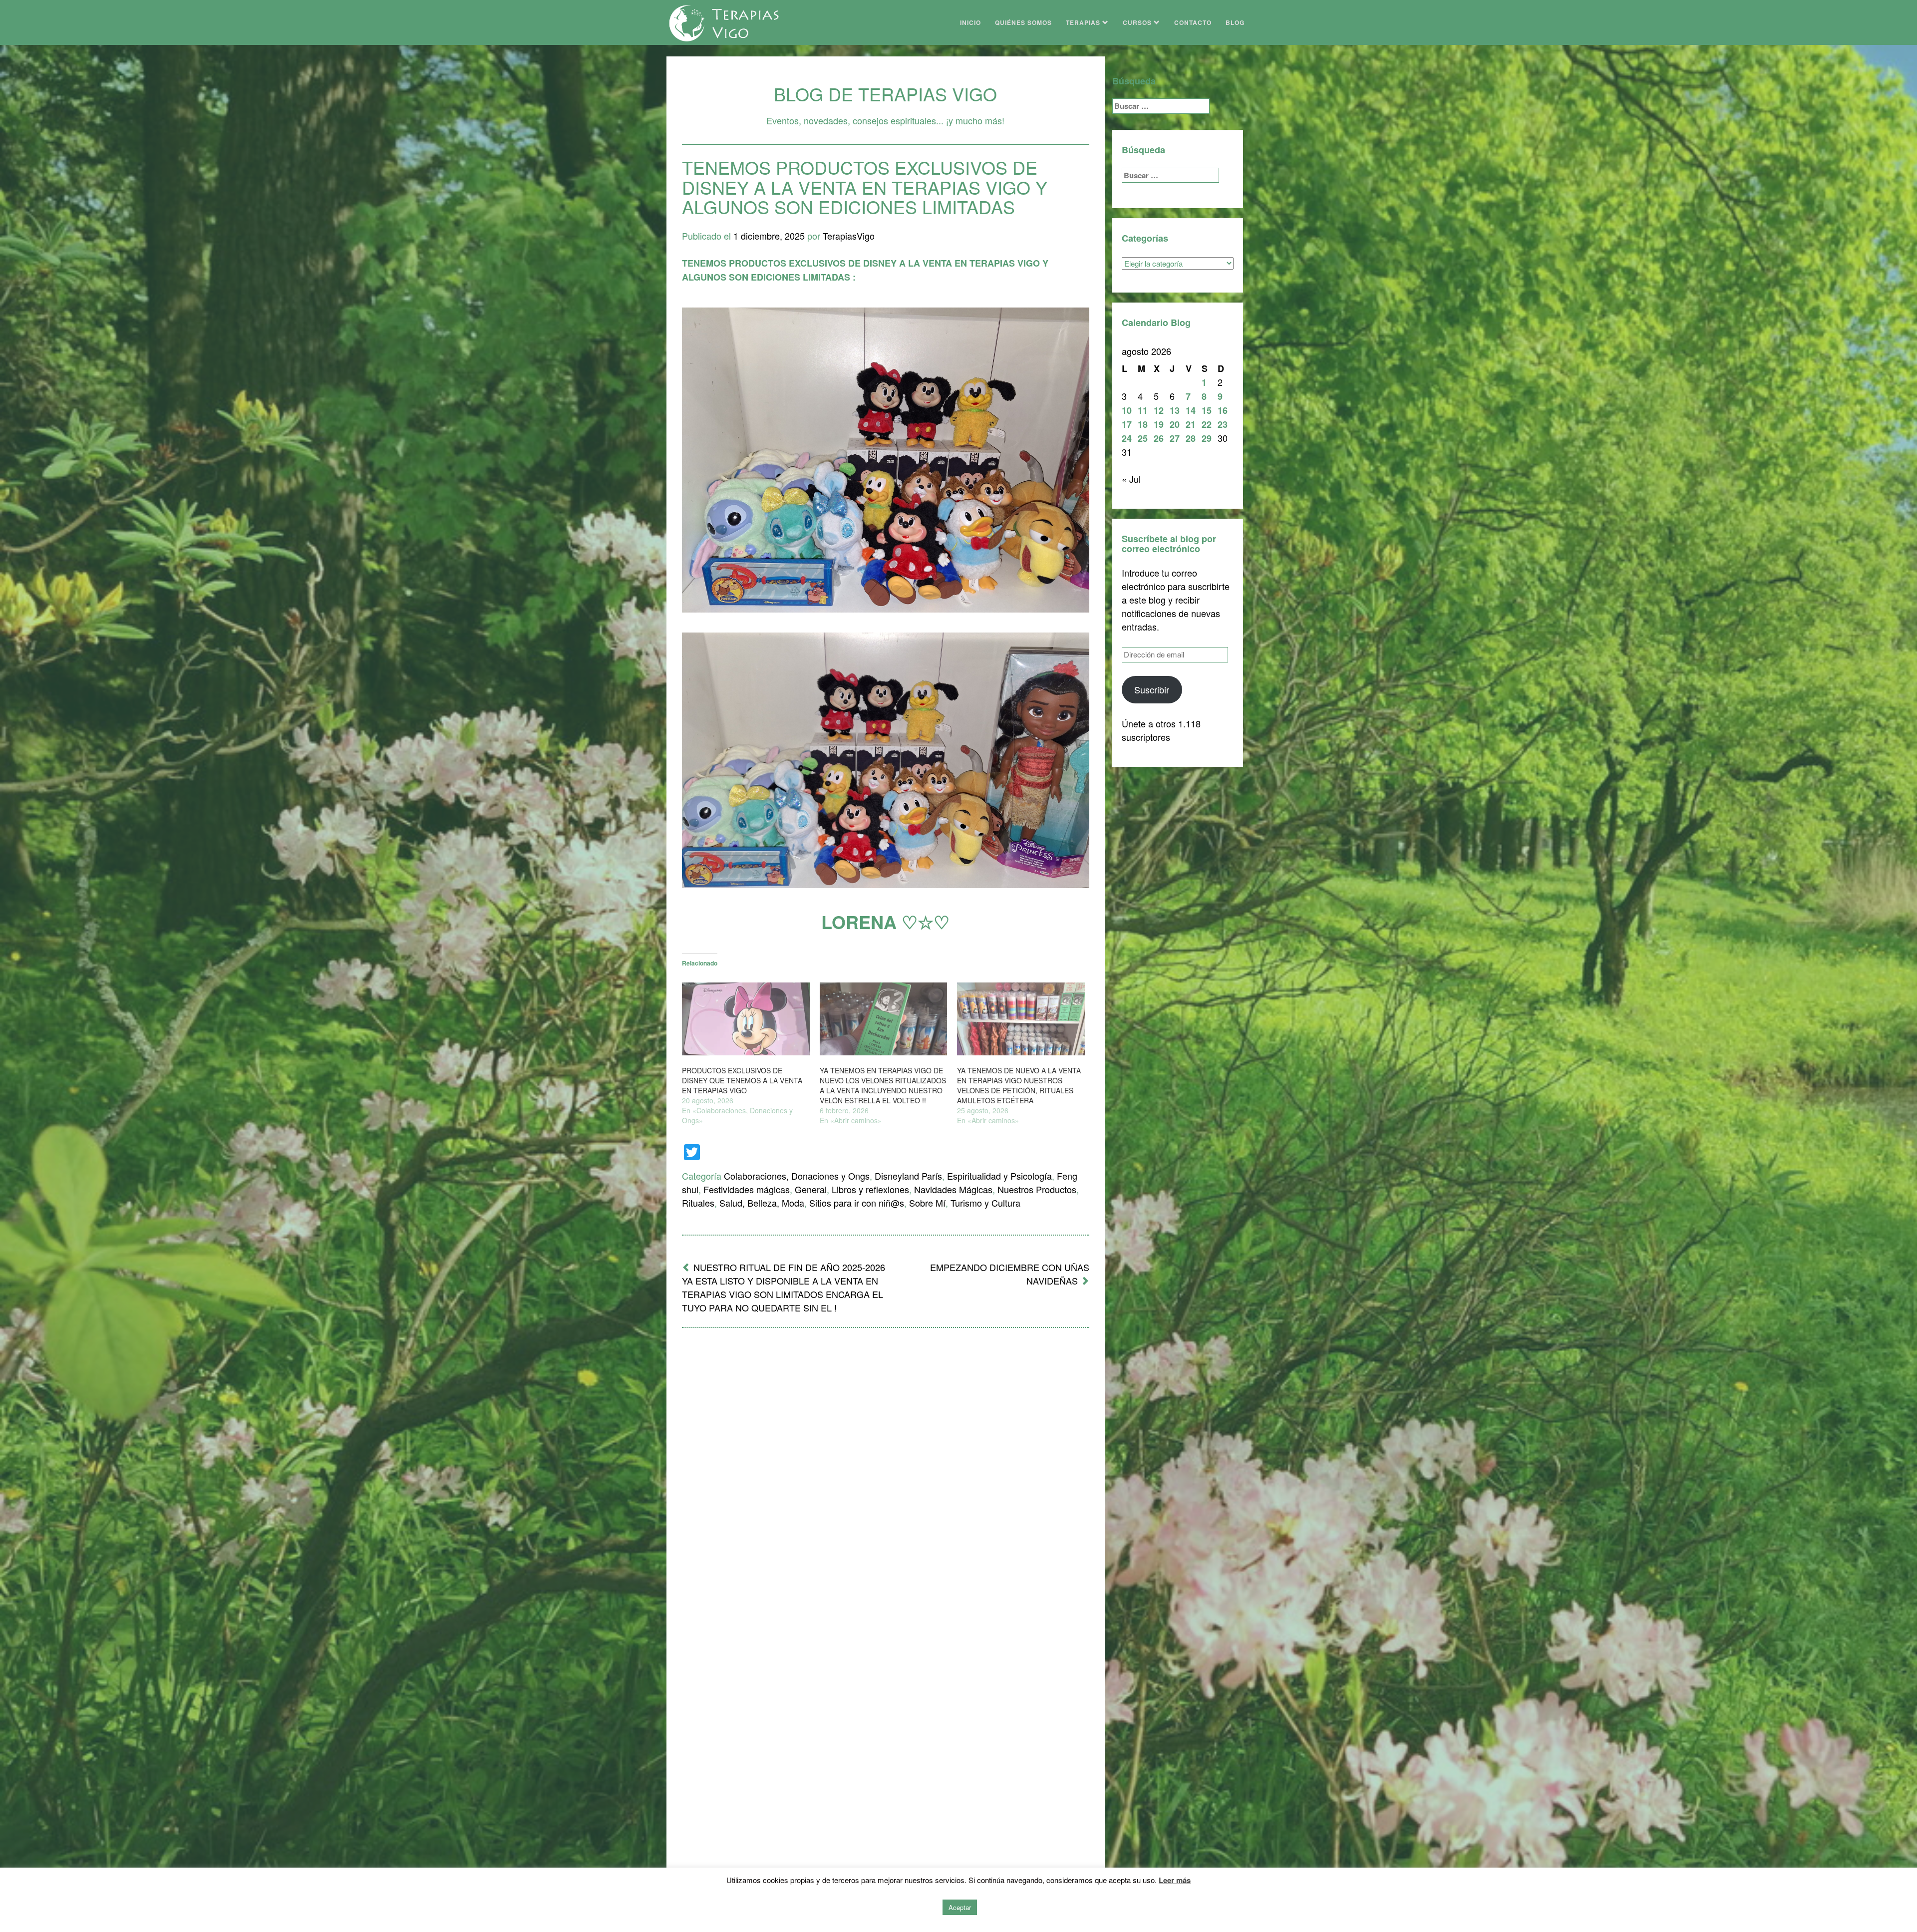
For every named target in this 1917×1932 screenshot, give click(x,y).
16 (1223, 410)
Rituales (698, 1203)
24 (1127, 438)
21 (1191, 424)
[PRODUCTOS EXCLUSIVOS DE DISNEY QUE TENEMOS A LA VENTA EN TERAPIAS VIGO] (746, 1019)
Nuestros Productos (1037, 1189)
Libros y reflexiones (870, 1189)
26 (1159, 438)
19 (1159, 424)
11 (1143, 410)
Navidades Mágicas (953, 1189)
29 (1207, 438)
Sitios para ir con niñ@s (857, 1203)
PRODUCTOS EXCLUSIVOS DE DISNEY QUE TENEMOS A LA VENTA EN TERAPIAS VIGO (742, 1080)
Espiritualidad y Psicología (999, 1176)
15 (1207, 410)
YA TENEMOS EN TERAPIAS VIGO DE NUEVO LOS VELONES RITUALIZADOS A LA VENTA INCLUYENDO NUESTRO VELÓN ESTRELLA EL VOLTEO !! (883, 1085)
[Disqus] (886, 1466)
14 (1191, 410)
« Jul (1131, 479)
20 (1175, 424)
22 (1207, 424)
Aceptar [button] (960, 1907)
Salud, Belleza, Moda (762, 1203)
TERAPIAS (1084, 22)
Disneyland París (908, 1176)
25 (1143, 438)
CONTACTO (1193, 22)
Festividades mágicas (747, 1189)
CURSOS (1138, 22)
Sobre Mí (927, 1203)
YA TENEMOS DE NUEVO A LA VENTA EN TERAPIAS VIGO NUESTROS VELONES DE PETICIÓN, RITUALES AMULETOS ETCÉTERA (1019, 1085)
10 (1127, 410)
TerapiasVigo (849, 236)
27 (1175, 438)
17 (1127, 424)
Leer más (1175, 1880)
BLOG (1235, 22)
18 (1143, 424)
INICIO (970, 22)
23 (1223, 424)
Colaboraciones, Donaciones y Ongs (797, 1176)
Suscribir (1152, 689)
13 (1175, 410)
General (811, 1189)
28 (1191, 438)
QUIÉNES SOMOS (1023, 22)
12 (1159, 410)
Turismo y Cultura (985, 1203)
